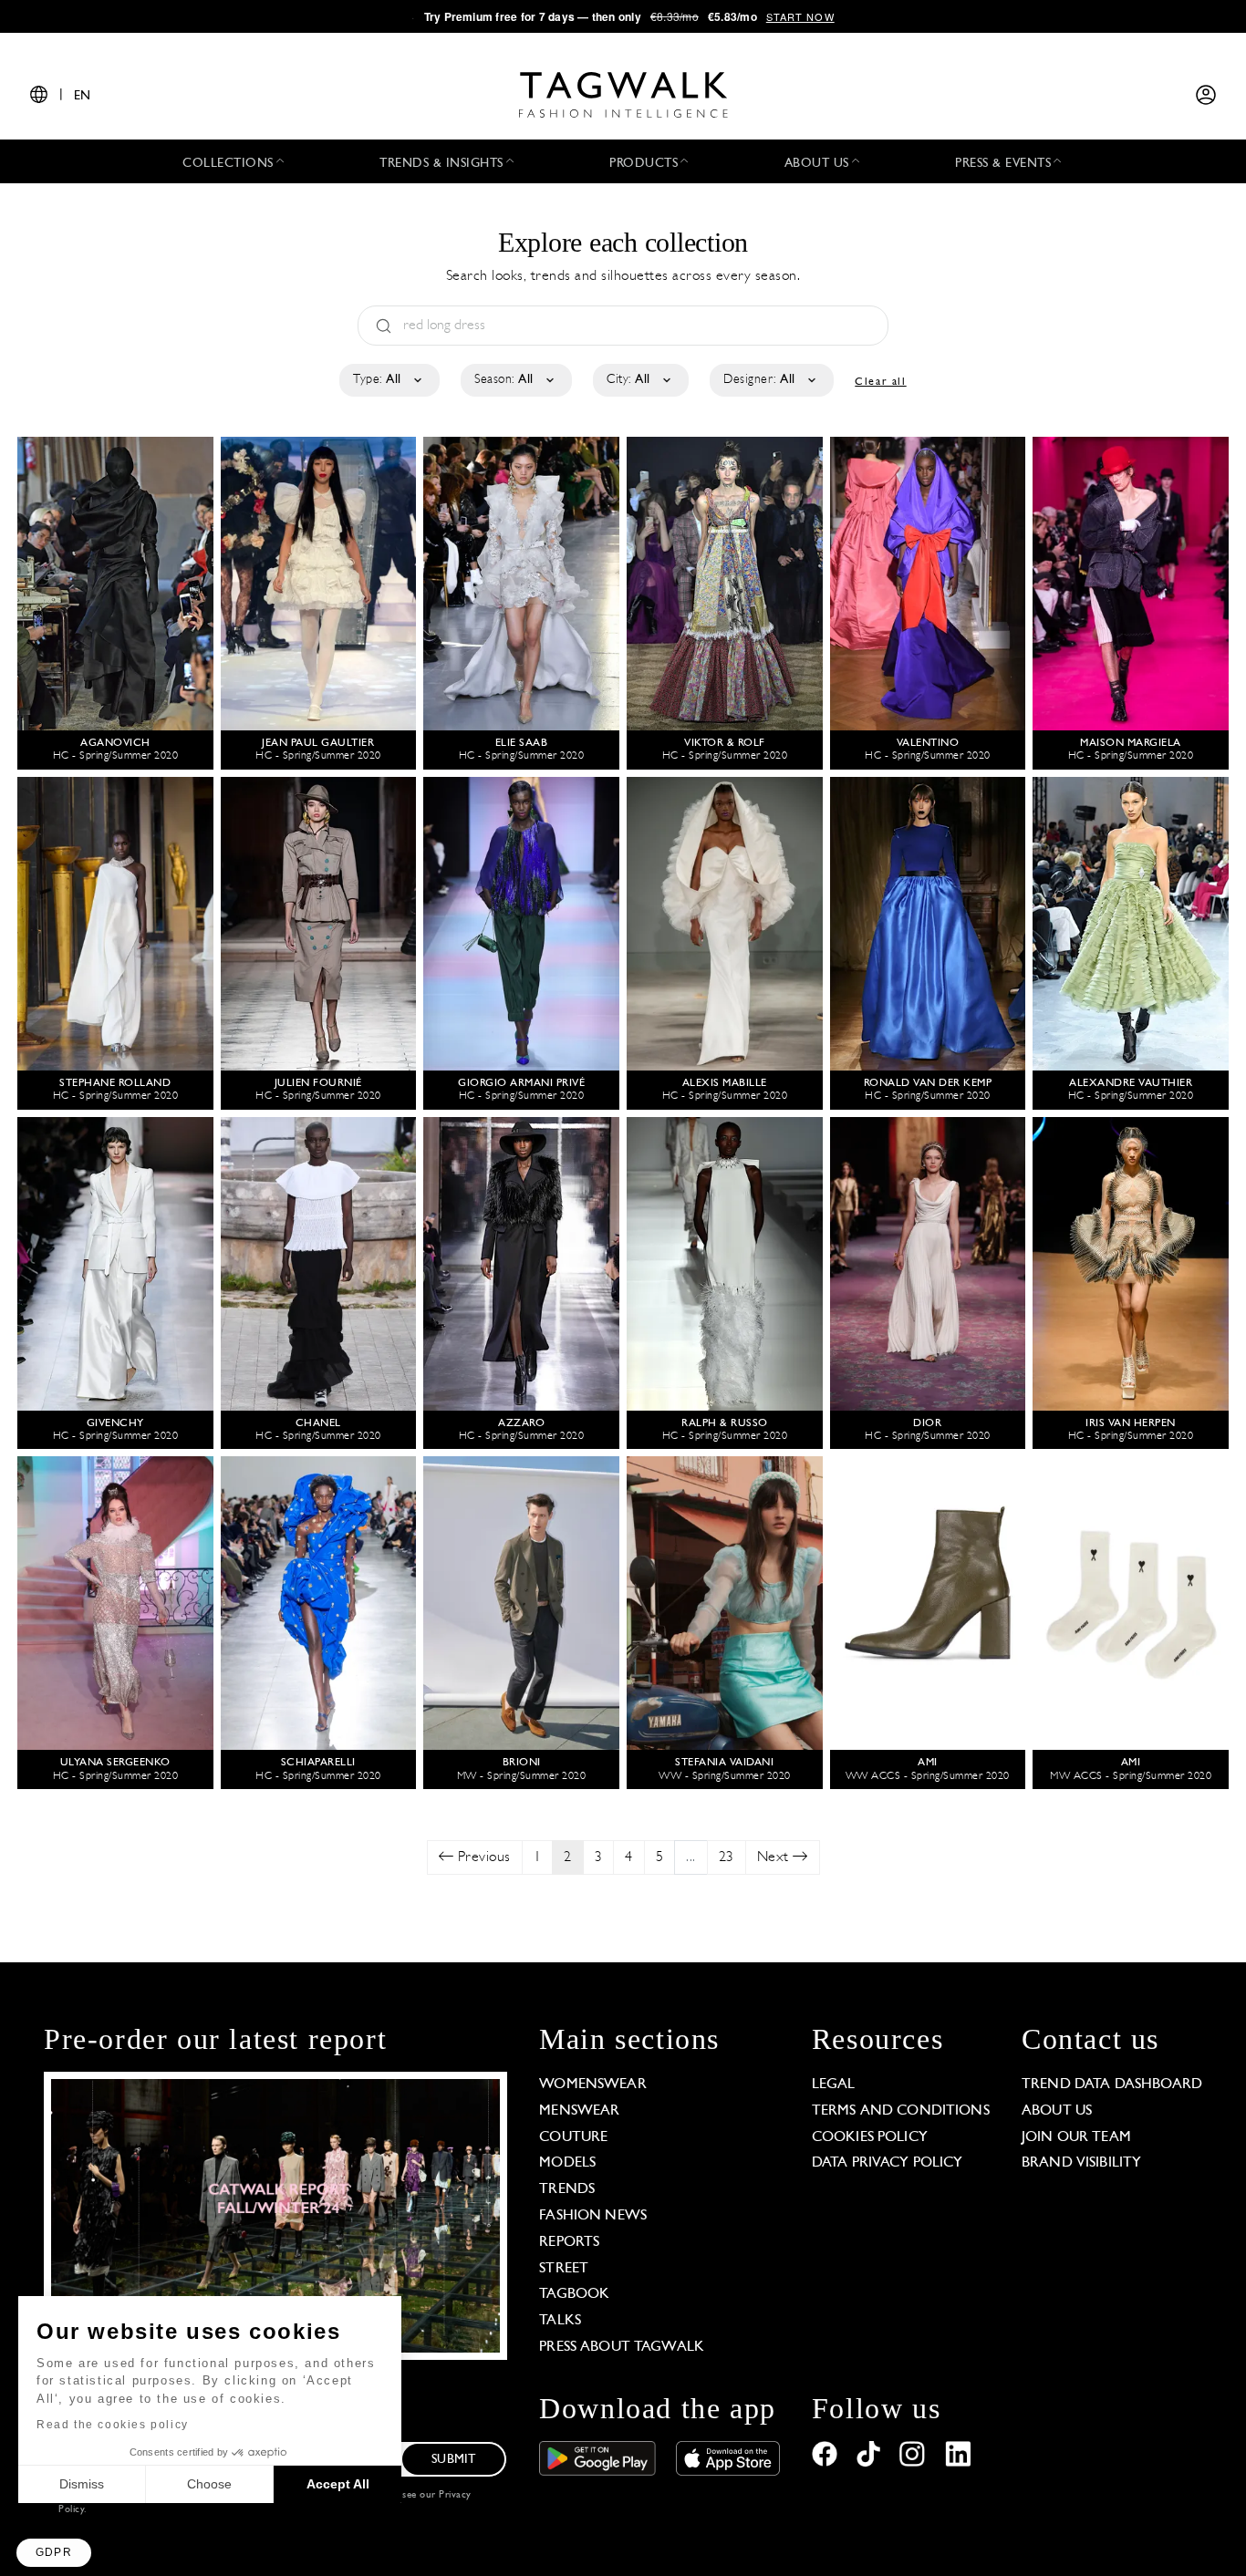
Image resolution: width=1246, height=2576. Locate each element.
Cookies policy (870, 2137)
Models (567, 2163)
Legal (834, 2085)
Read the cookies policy (113, 2425)
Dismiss (82, 2484)
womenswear (593, 2085)
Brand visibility (1081, 2163)
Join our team (1076, 2137)
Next (775, 1857)
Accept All (338, 2484)
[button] (54, 2553)
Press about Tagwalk (622, 2347)
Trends (567, 2189)
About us (1057, 2111)
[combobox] (388, 380)
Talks (560, 2321)
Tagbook (574, 2294)
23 (727, 1857)
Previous (482, 1857)
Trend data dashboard (1112, 2085)
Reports (569, 2242)
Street (564, 2269)
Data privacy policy (888, 2163)
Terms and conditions (901, 2111)
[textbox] (388, 380)
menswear (579, 2111)
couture (573, 2137)
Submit (453, 2460)
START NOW (800, 16)
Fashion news (593, 2216)
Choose (209, 2484)
